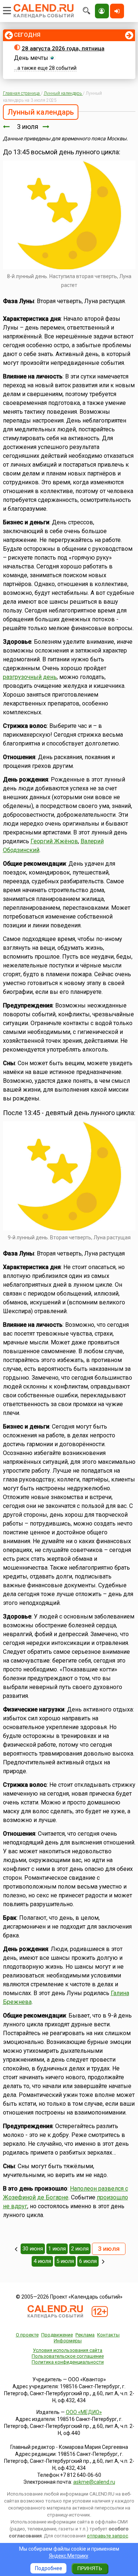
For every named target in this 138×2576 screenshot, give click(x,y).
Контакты (108, 2335)
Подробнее (49, 2568)
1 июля (57, 2249)
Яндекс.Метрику (69, 2556)
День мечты (31, 58)
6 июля (88, 2261)
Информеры (68, 2341)
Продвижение (57, 2335)
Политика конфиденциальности (68, 2362)
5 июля (65, 2261)
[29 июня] (16, 2249)
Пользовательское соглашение (68, 2356)
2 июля (80, 2249)
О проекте (27, 2335)
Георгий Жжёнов (54, 841)
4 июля (42, 2261)
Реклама (85, 2335)
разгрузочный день (30, 677)
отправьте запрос (107, 2536)
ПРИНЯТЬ (90, 2568)
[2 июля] (6, 127)
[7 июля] (103, 2261)
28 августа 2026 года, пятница (63, 48)
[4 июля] (46, 127)
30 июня (33, 2249)
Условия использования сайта (68, 2350)
